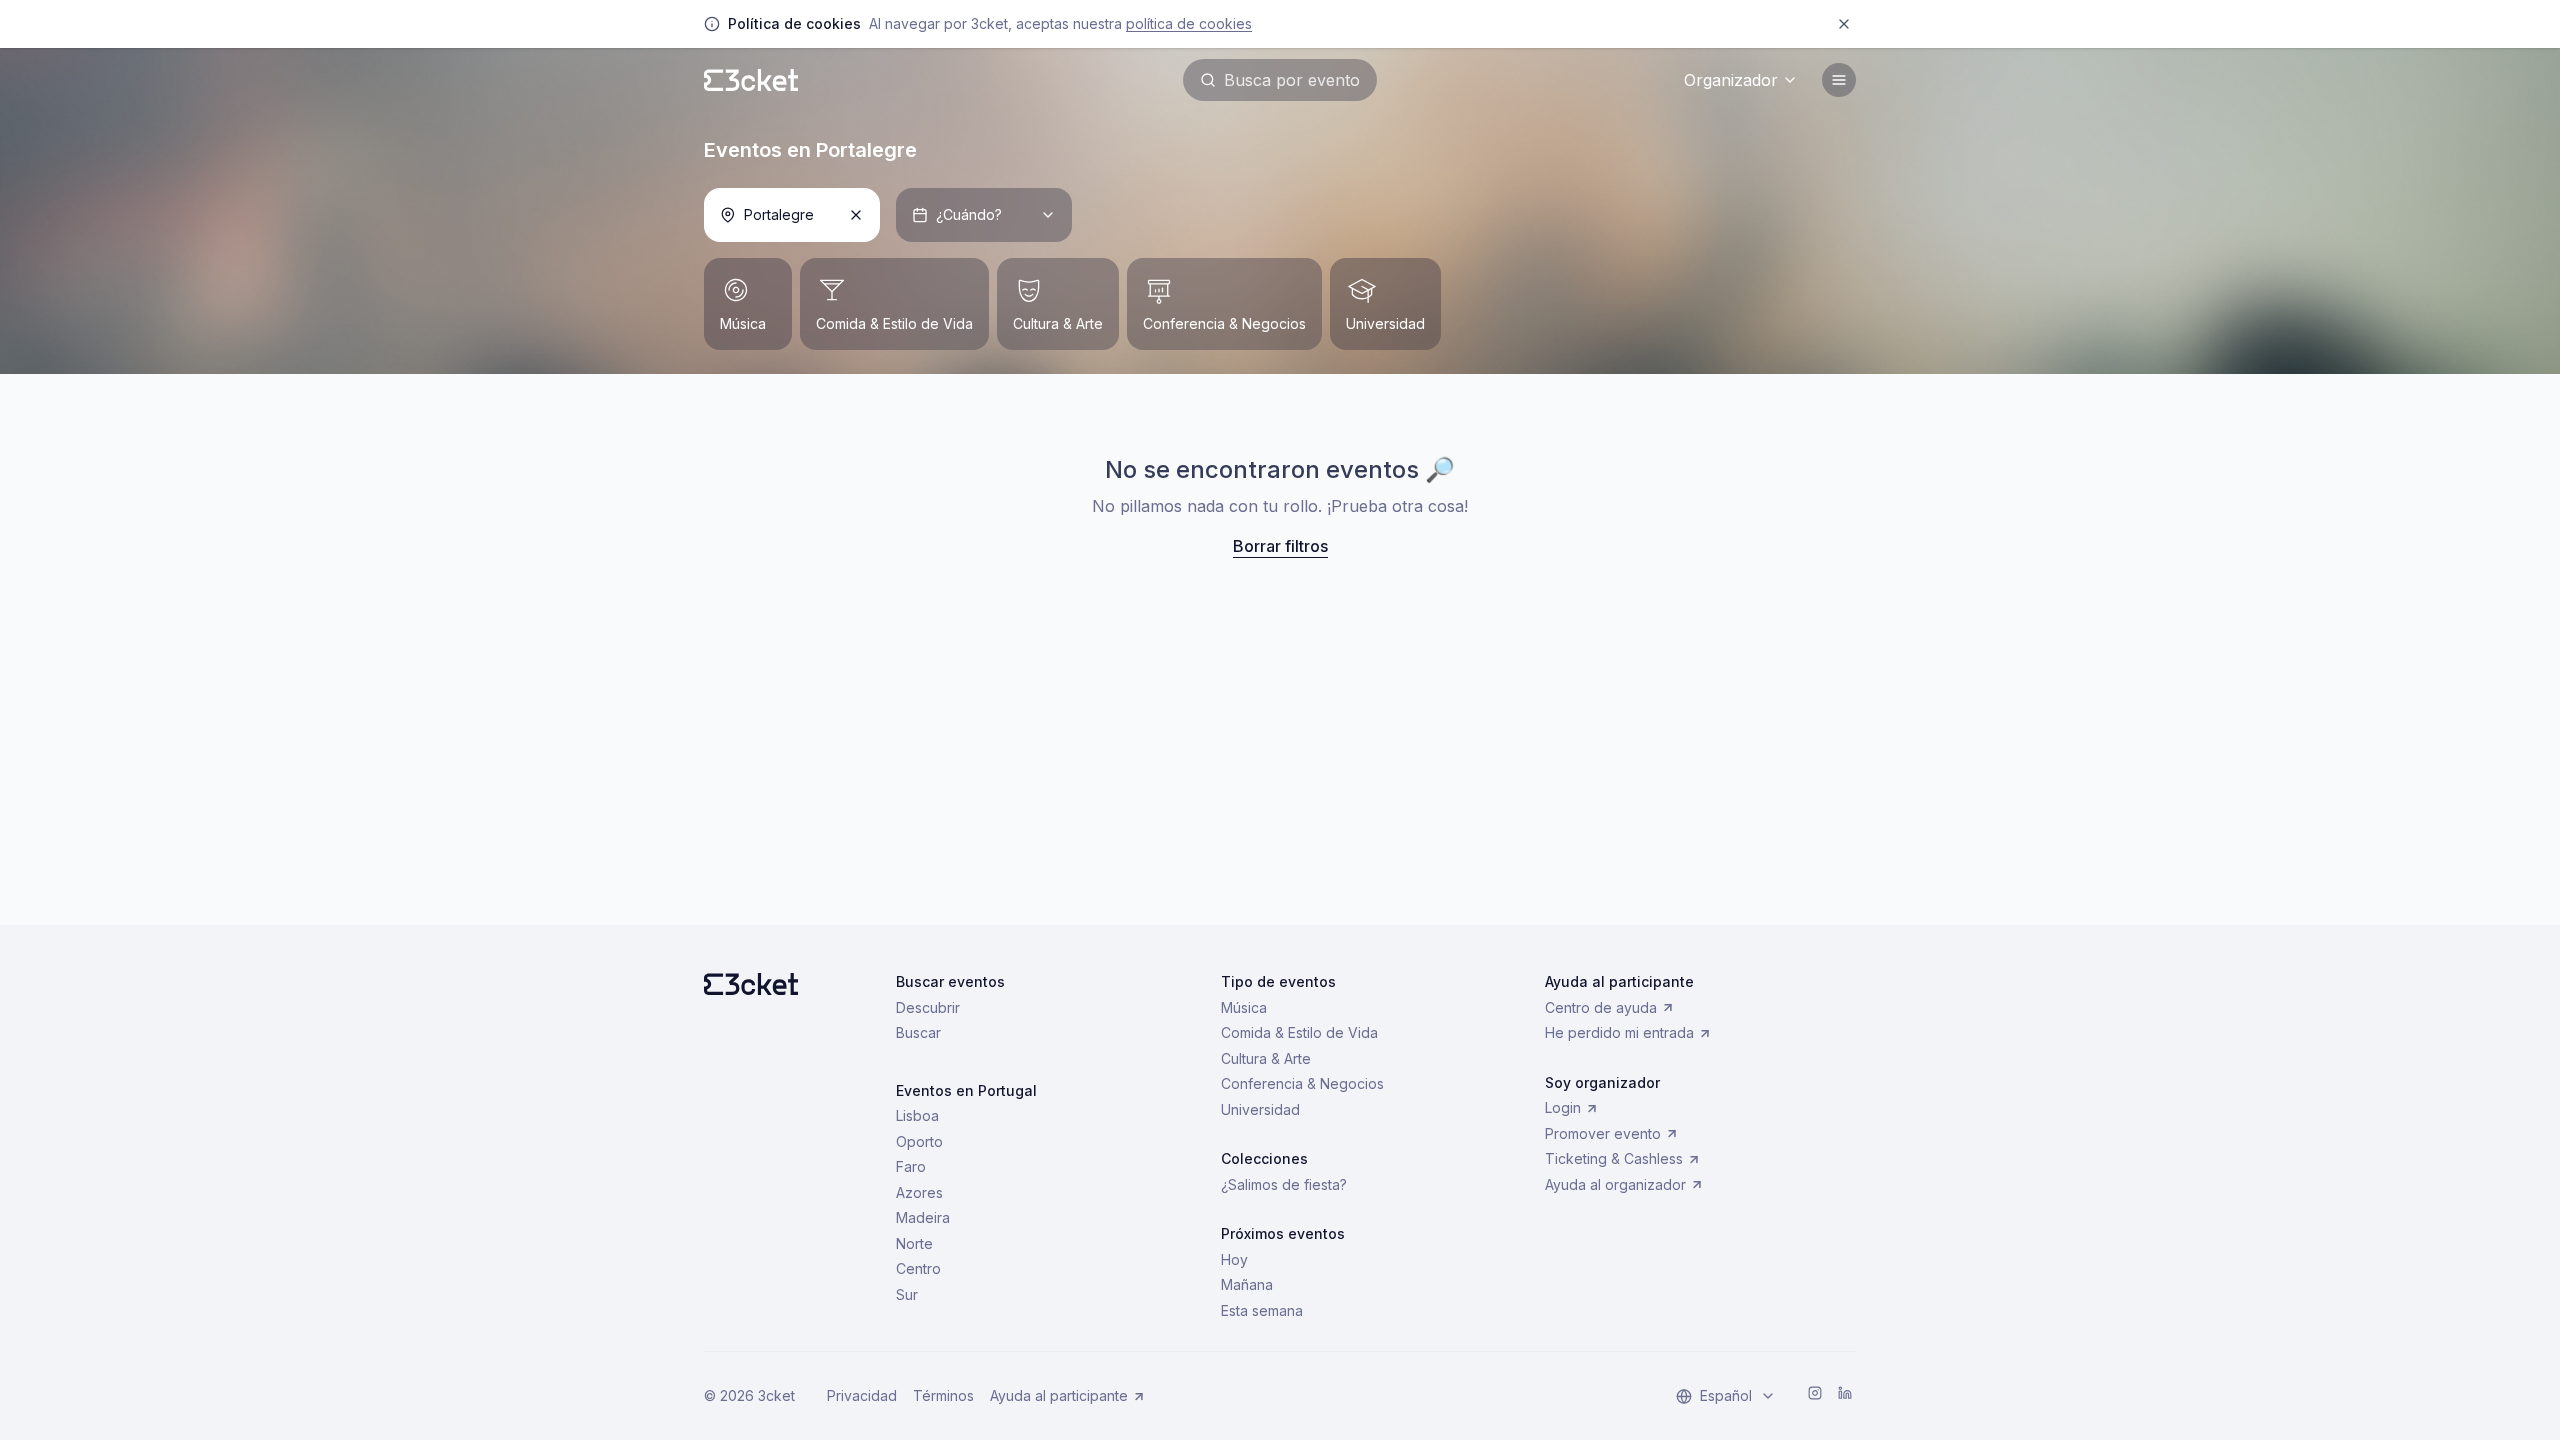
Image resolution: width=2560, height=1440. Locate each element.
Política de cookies (1189, 23)
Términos (943, 1395)
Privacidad (862, 1395)
